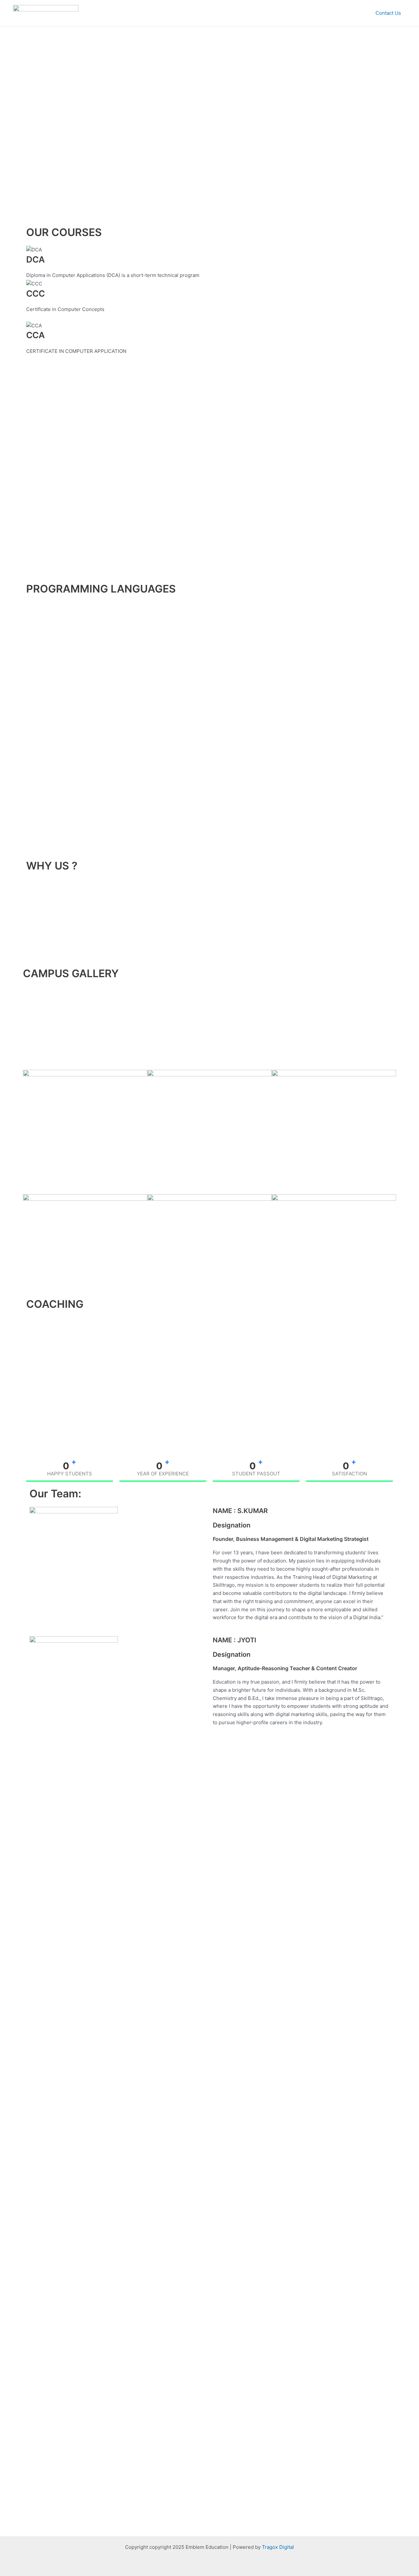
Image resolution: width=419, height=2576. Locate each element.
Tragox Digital (278, 2547)
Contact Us (388, 13)
